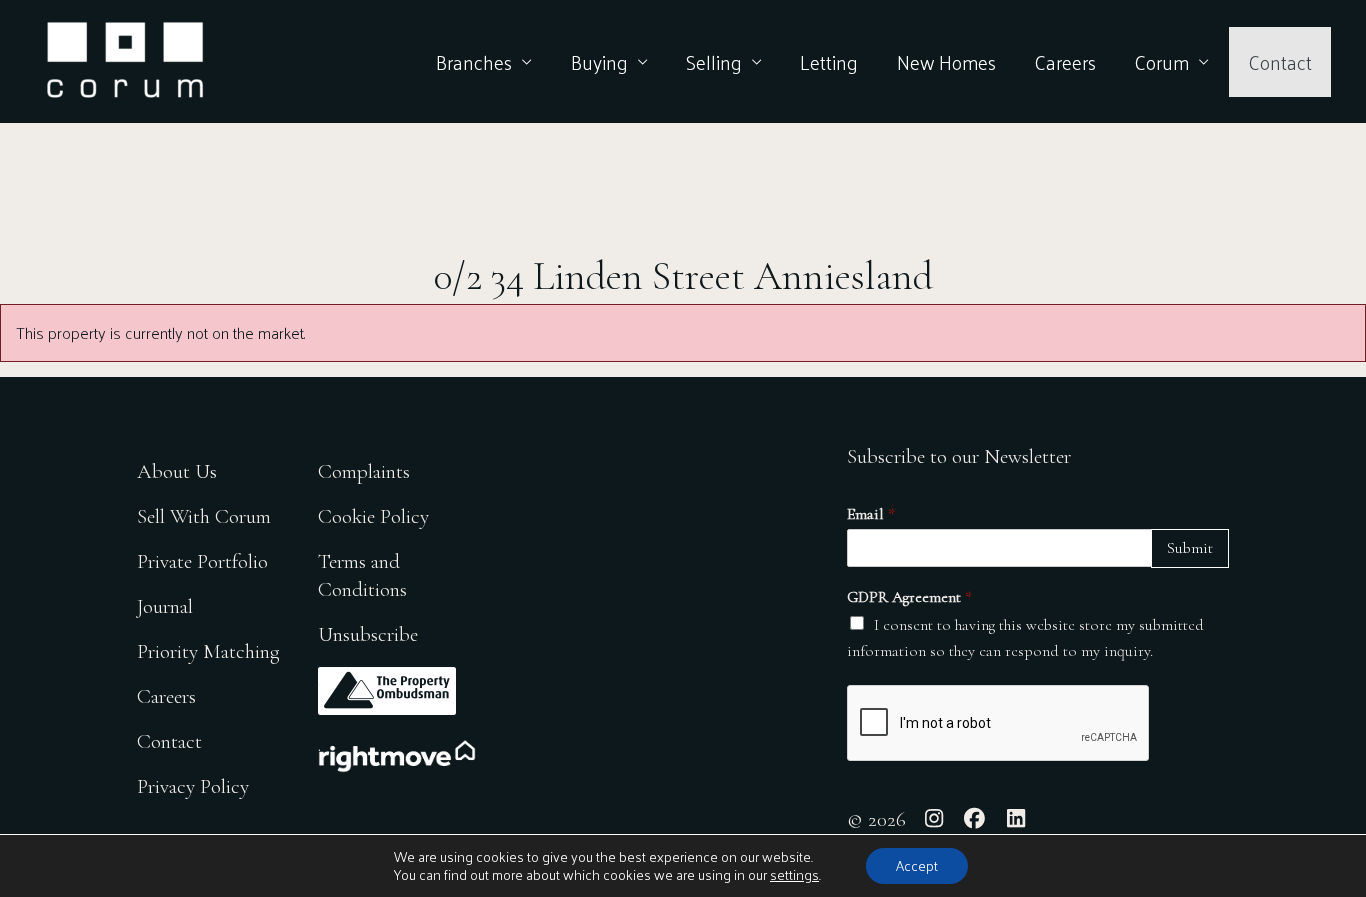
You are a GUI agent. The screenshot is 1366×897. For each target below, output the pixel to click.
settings (794, 875)
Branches (474, 62)
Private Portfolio (202, 561)
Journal (165, 606)
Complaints (364, 471)
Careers (1065, 62)
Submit (1190, 548)
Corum (1161, 62)
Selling (714, 62)
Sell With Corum (204, 516)
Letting (829, 62)
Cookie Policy (373, 516)
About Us (177, 471)
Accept (917, 865)
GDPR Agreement (909, 597)
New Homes (946, 62)
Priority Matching (208, 651)
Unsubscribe (368, 634)
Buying (599, 62)
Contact (1280, 62)
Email (871, 514)
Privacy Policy (193, 786)
